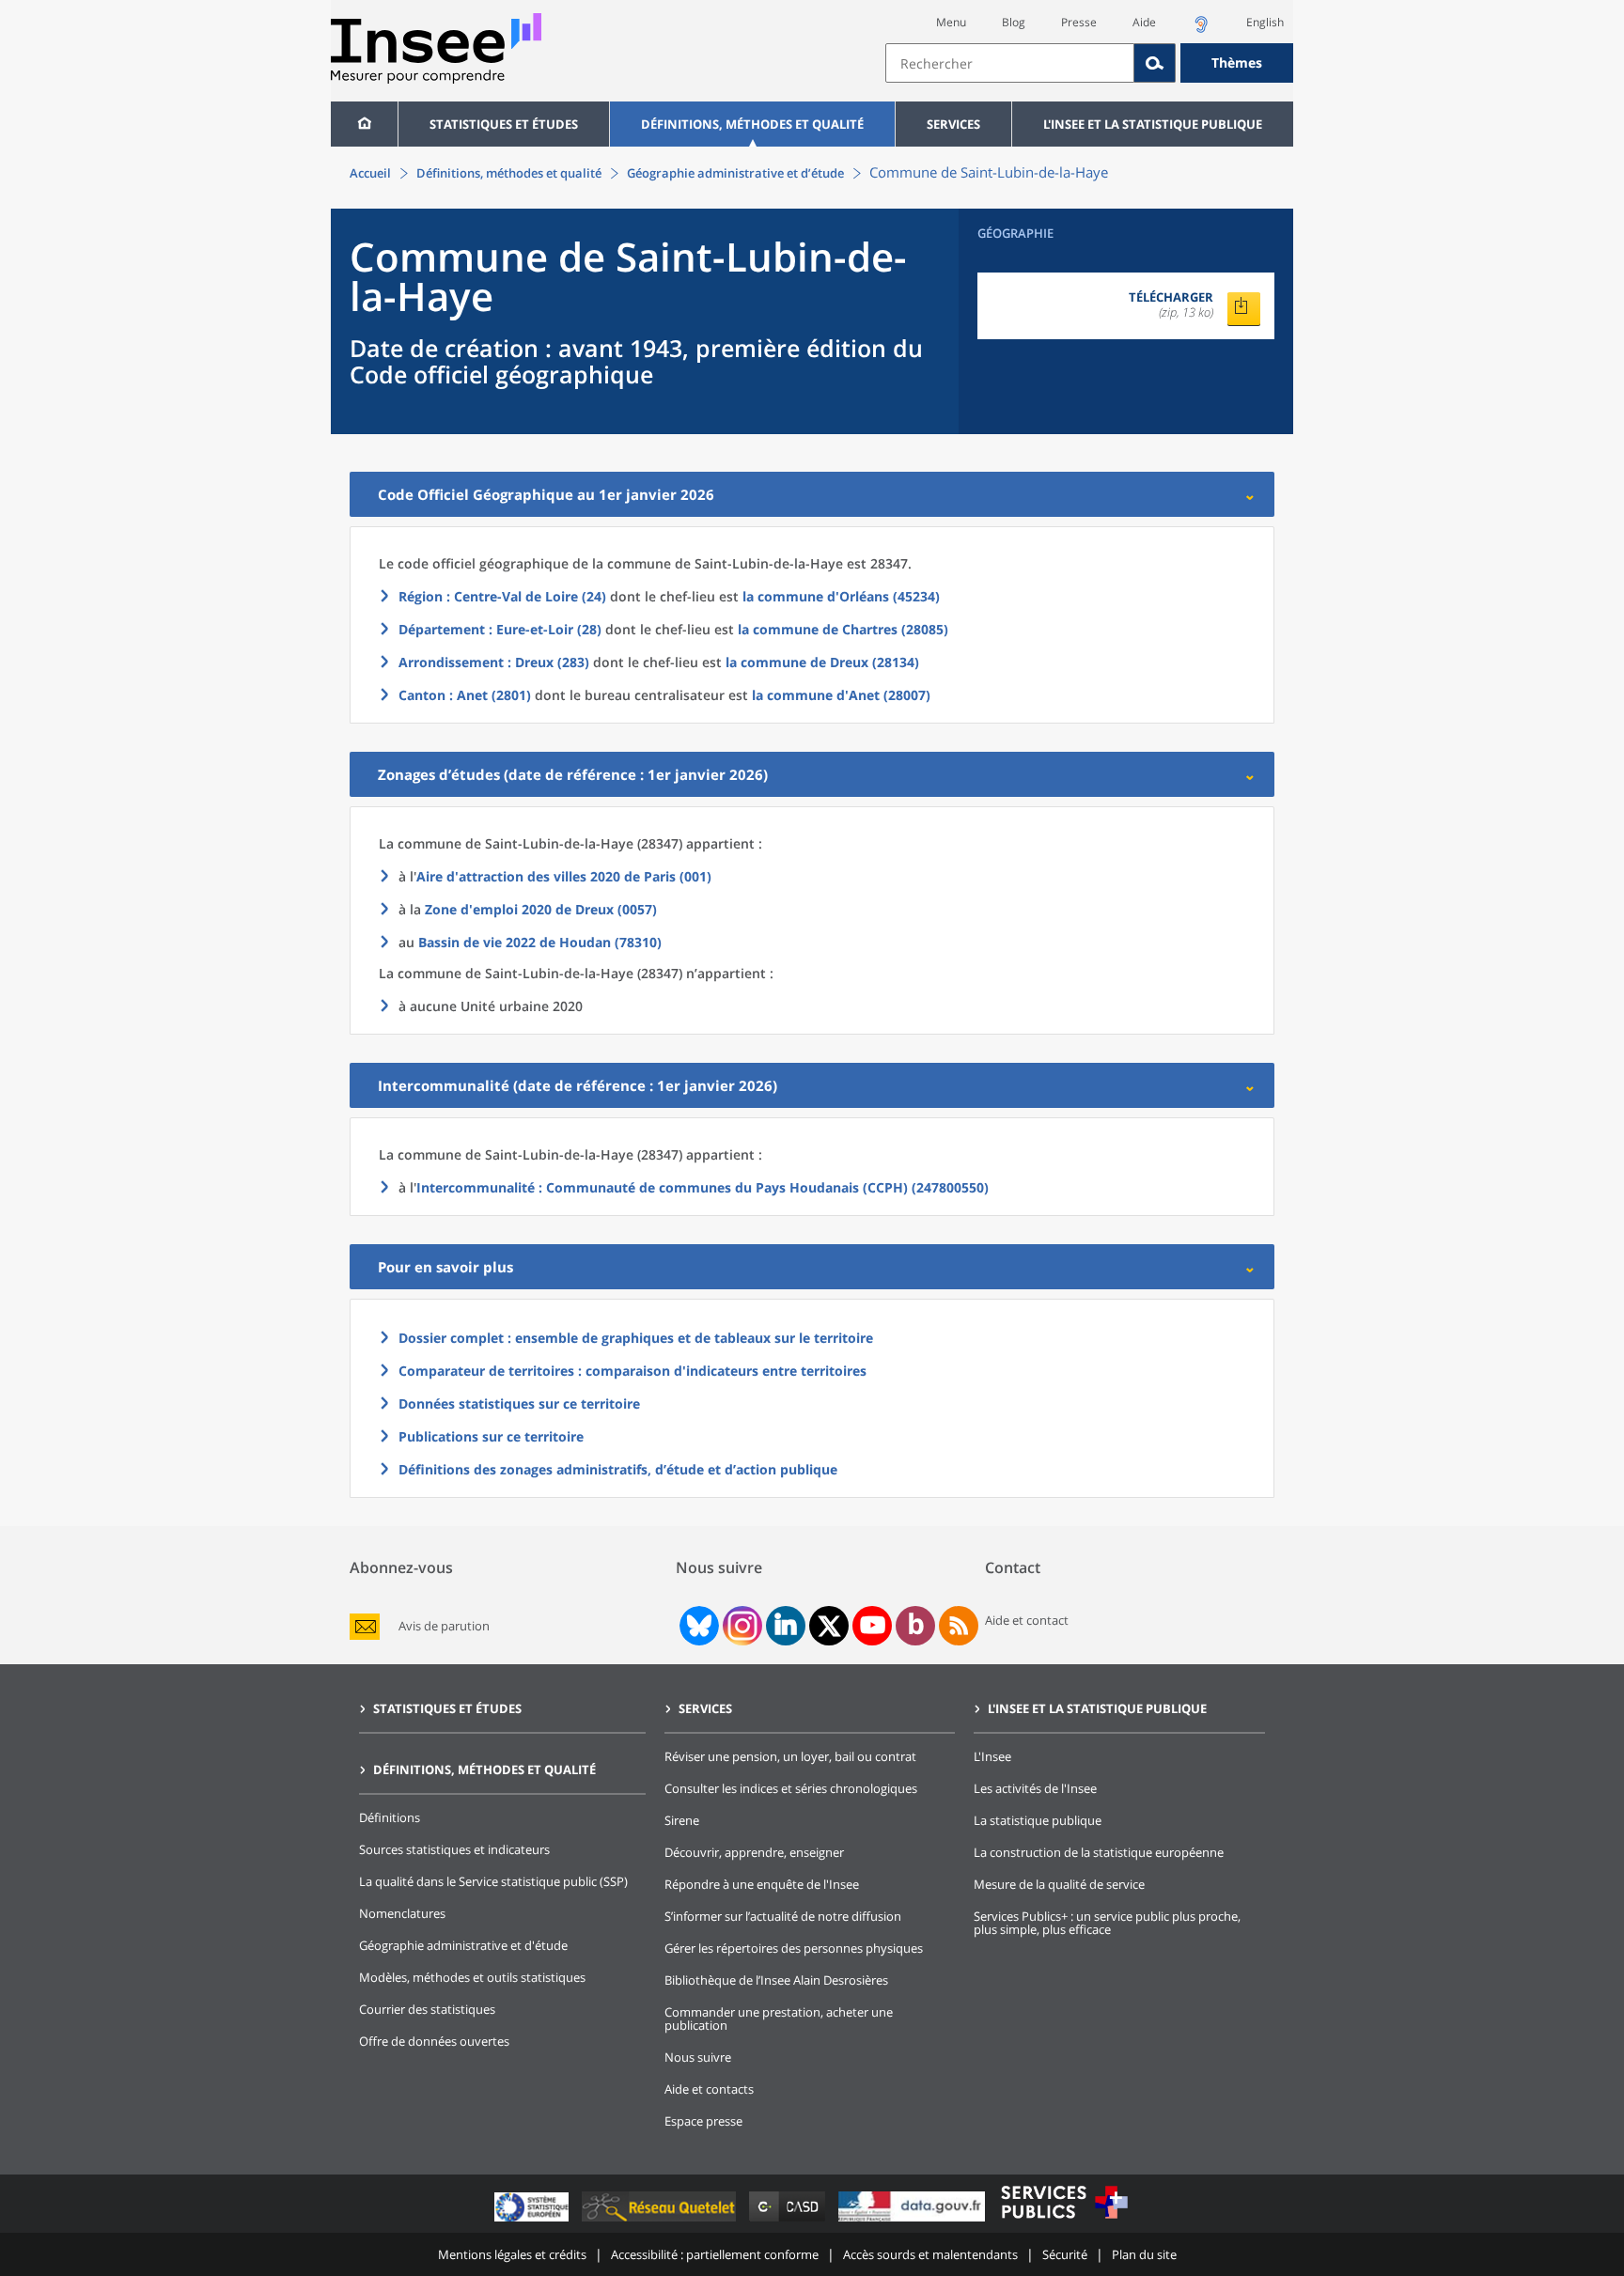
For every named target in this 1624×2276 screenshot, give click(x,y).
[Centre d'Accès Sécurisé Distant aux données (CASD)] (789, 2221)
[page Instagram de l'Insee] (741, 1626)
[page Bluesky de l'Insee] (697, 1626)
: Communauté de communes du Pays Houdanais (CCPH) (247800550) (703, 1187)
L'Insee (992, 1756)
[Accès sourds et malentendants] (1201, 30)
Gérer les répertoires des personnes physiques (794, 1948)
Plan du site (1144, 2254)
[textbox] (1010, 63)
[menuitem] (364, 124)
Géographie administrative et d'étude (463, 1945)
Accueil (370, 173)
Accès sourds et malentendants (930, 2254)
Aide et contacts (709, 2089)
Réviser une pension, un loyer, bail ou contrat (790, 1756)
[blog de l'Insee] (916, 1626)
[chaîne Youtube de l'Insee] (873, 1626)
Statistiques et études (504, 124)
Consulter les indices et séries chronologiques (791, 1788)
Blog (1014, 22)
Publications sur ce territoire (491, 1436)
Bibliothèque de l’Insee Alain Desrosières (776, 1980)
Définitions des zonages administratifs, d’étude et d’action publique (618, 1469)
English (1265, 22)
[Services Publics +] (1064, 2221)
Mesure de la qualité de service (1059, 1884)
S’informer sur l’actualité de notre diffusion (783, 1916)
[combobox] (1089, 63)
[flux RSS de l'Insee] (959, 1626)
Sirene (682, 1820)
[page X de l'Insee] (829, 1626)
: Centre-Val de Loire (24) (502, 596)
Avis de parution (444, 1626)
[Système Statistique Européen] (533, 2221)
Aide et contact (1027, 1620)
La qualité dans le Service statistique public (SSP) (493, 1881)
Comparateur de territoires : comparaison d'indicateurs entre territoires (632, 1371)
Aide (1144, 22)
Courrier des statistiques (427, 2009)
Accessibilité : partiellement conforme (715, 2254)
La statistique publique (1038, 1820)
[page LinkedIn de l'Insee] (786, 1626)
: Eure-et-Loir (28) (500, 629)
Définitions (390, 1817)
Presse (1079, 22)
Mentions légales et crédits (512, 2254)
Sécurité (1065, 2254)
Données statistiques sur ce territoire (519, 1403)
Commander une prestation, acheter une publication (779, 2019)
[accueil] (364, 124)
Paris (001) (564, 876)
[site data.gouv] (913, 2221)
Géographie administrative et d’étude (735, 173)
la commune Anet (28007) (841, 695)
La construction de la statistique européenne (1099, 1852)
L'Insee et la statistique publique (1153, 124)
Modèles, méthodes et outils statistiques (472, 1977)
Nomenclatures (402, 1913)
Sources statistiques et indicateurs (454, 1849)
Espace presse (703, 2121)
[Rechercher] (1155, 63)
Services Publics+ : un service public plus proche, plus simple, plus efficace (1107, 1923)
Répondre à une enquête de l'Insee (762, 1884)
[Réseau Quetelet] (661, 2221)
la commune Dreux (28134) (822, 662)
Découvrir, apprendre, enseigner (754, 1852)
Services (953, 124)
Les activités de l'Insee (1035, 1788)
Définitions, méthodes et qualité (752, 124)
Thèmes (1237, 62)
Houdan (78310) (540, 942)
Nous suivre (698, 2057)
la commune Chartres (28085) (843, 629)
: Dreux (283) (494, 662)
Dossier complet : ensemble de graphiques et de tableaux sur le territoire (636, 1338)
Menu (951, 22)
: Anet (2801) (465, 695)
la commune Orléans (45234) (841, 596)
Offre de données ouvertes (434, 2041)
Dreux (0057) (541, 909)
